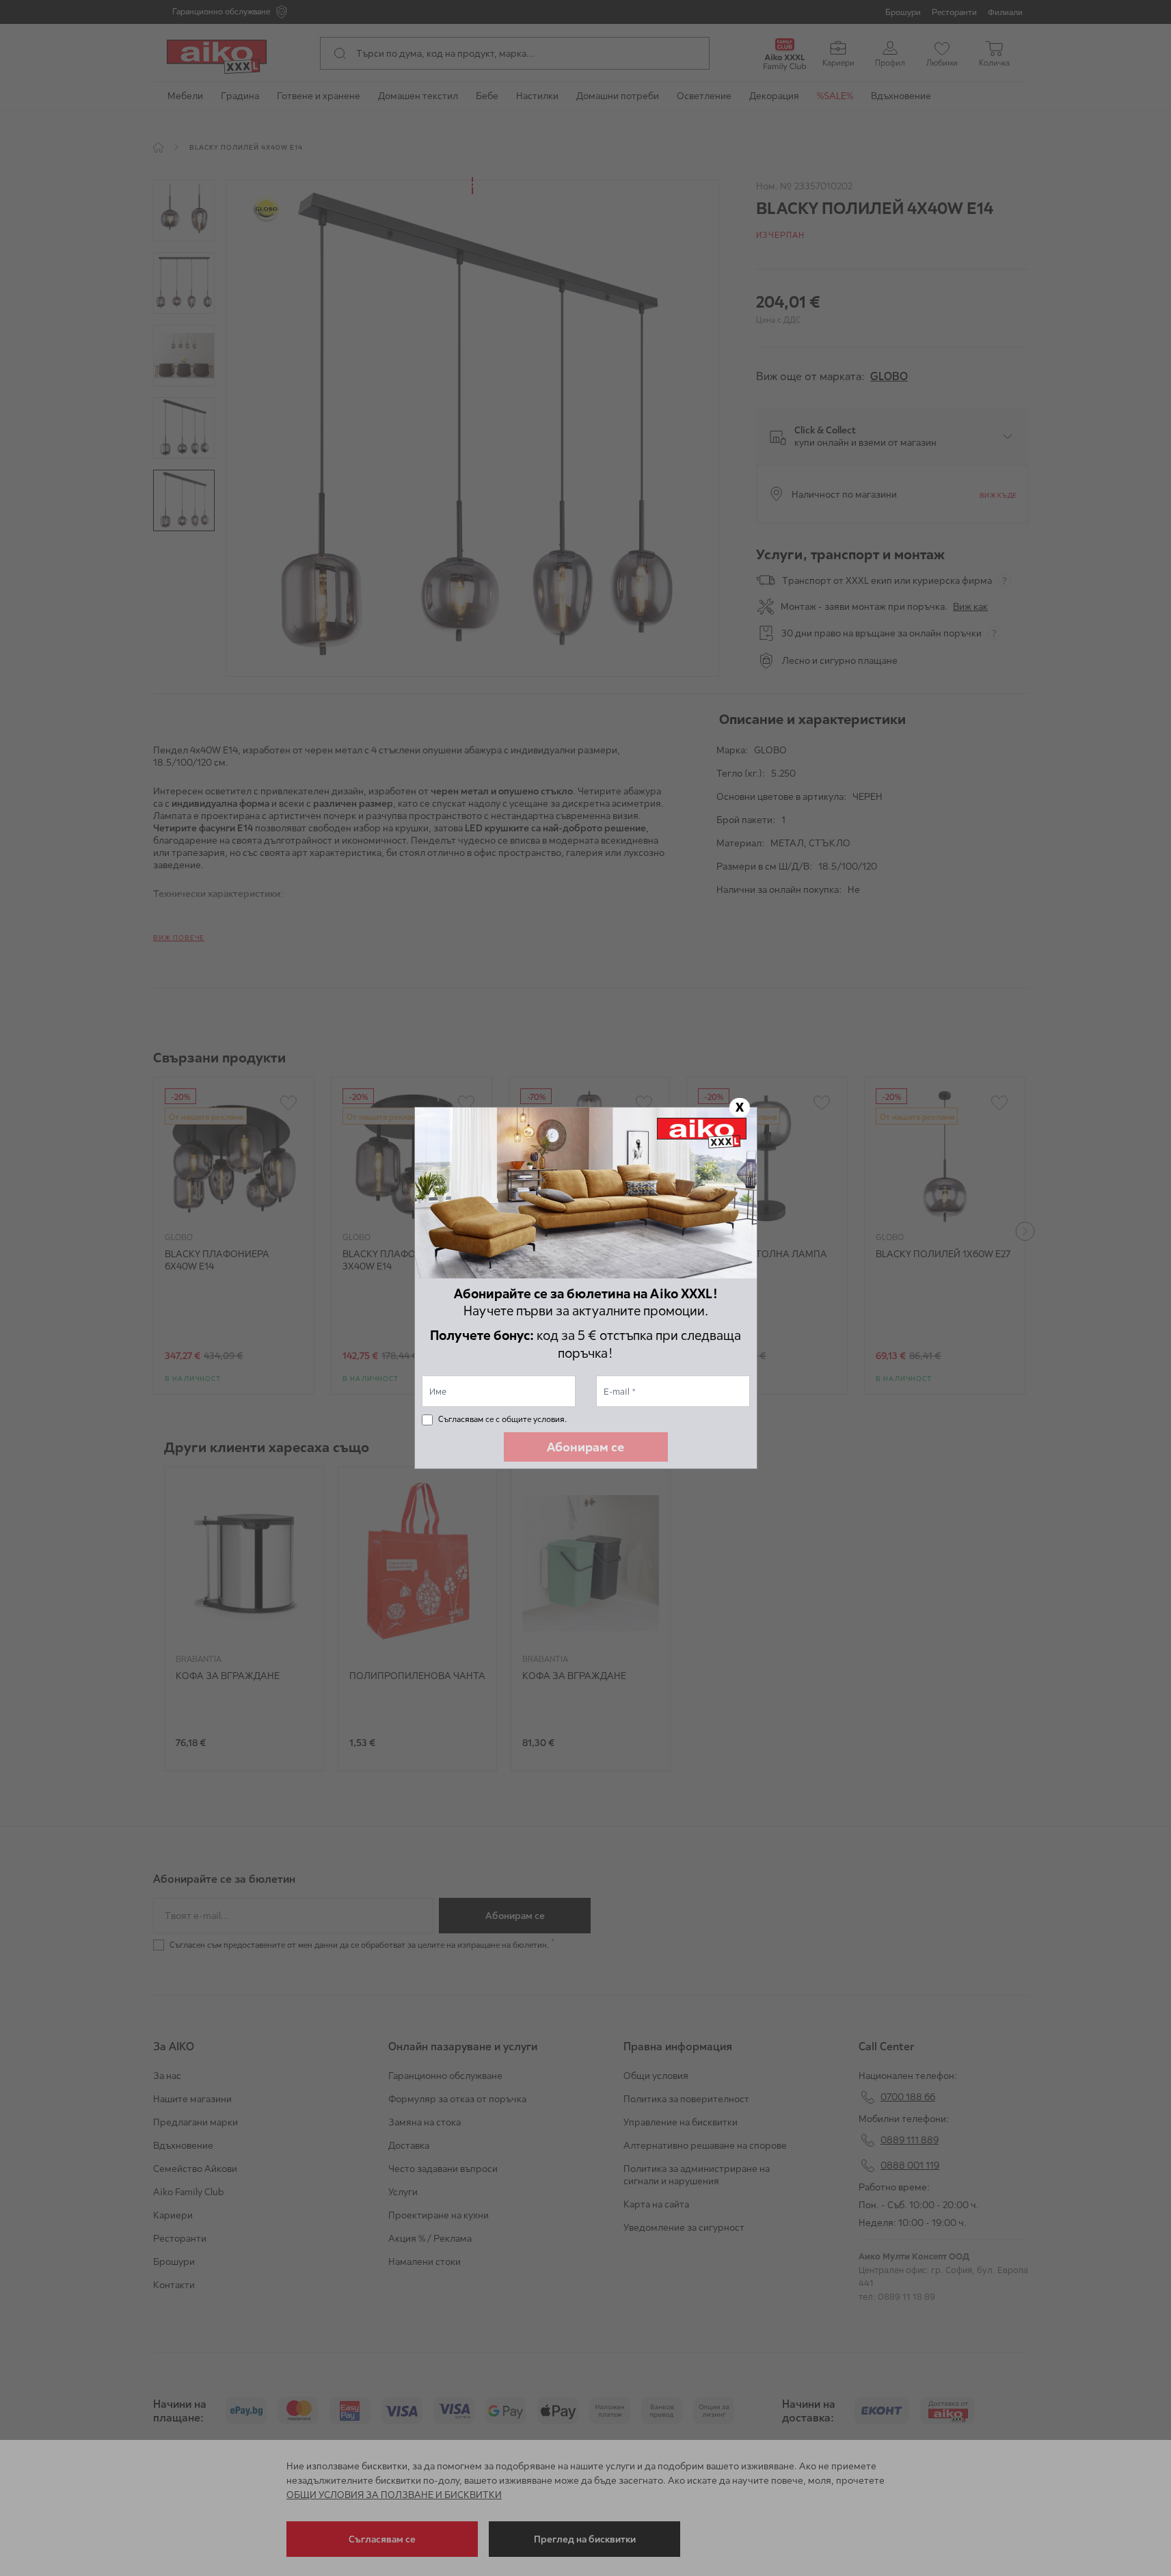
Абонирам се (585, 1447)
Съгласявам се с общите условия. (502, 1419)
